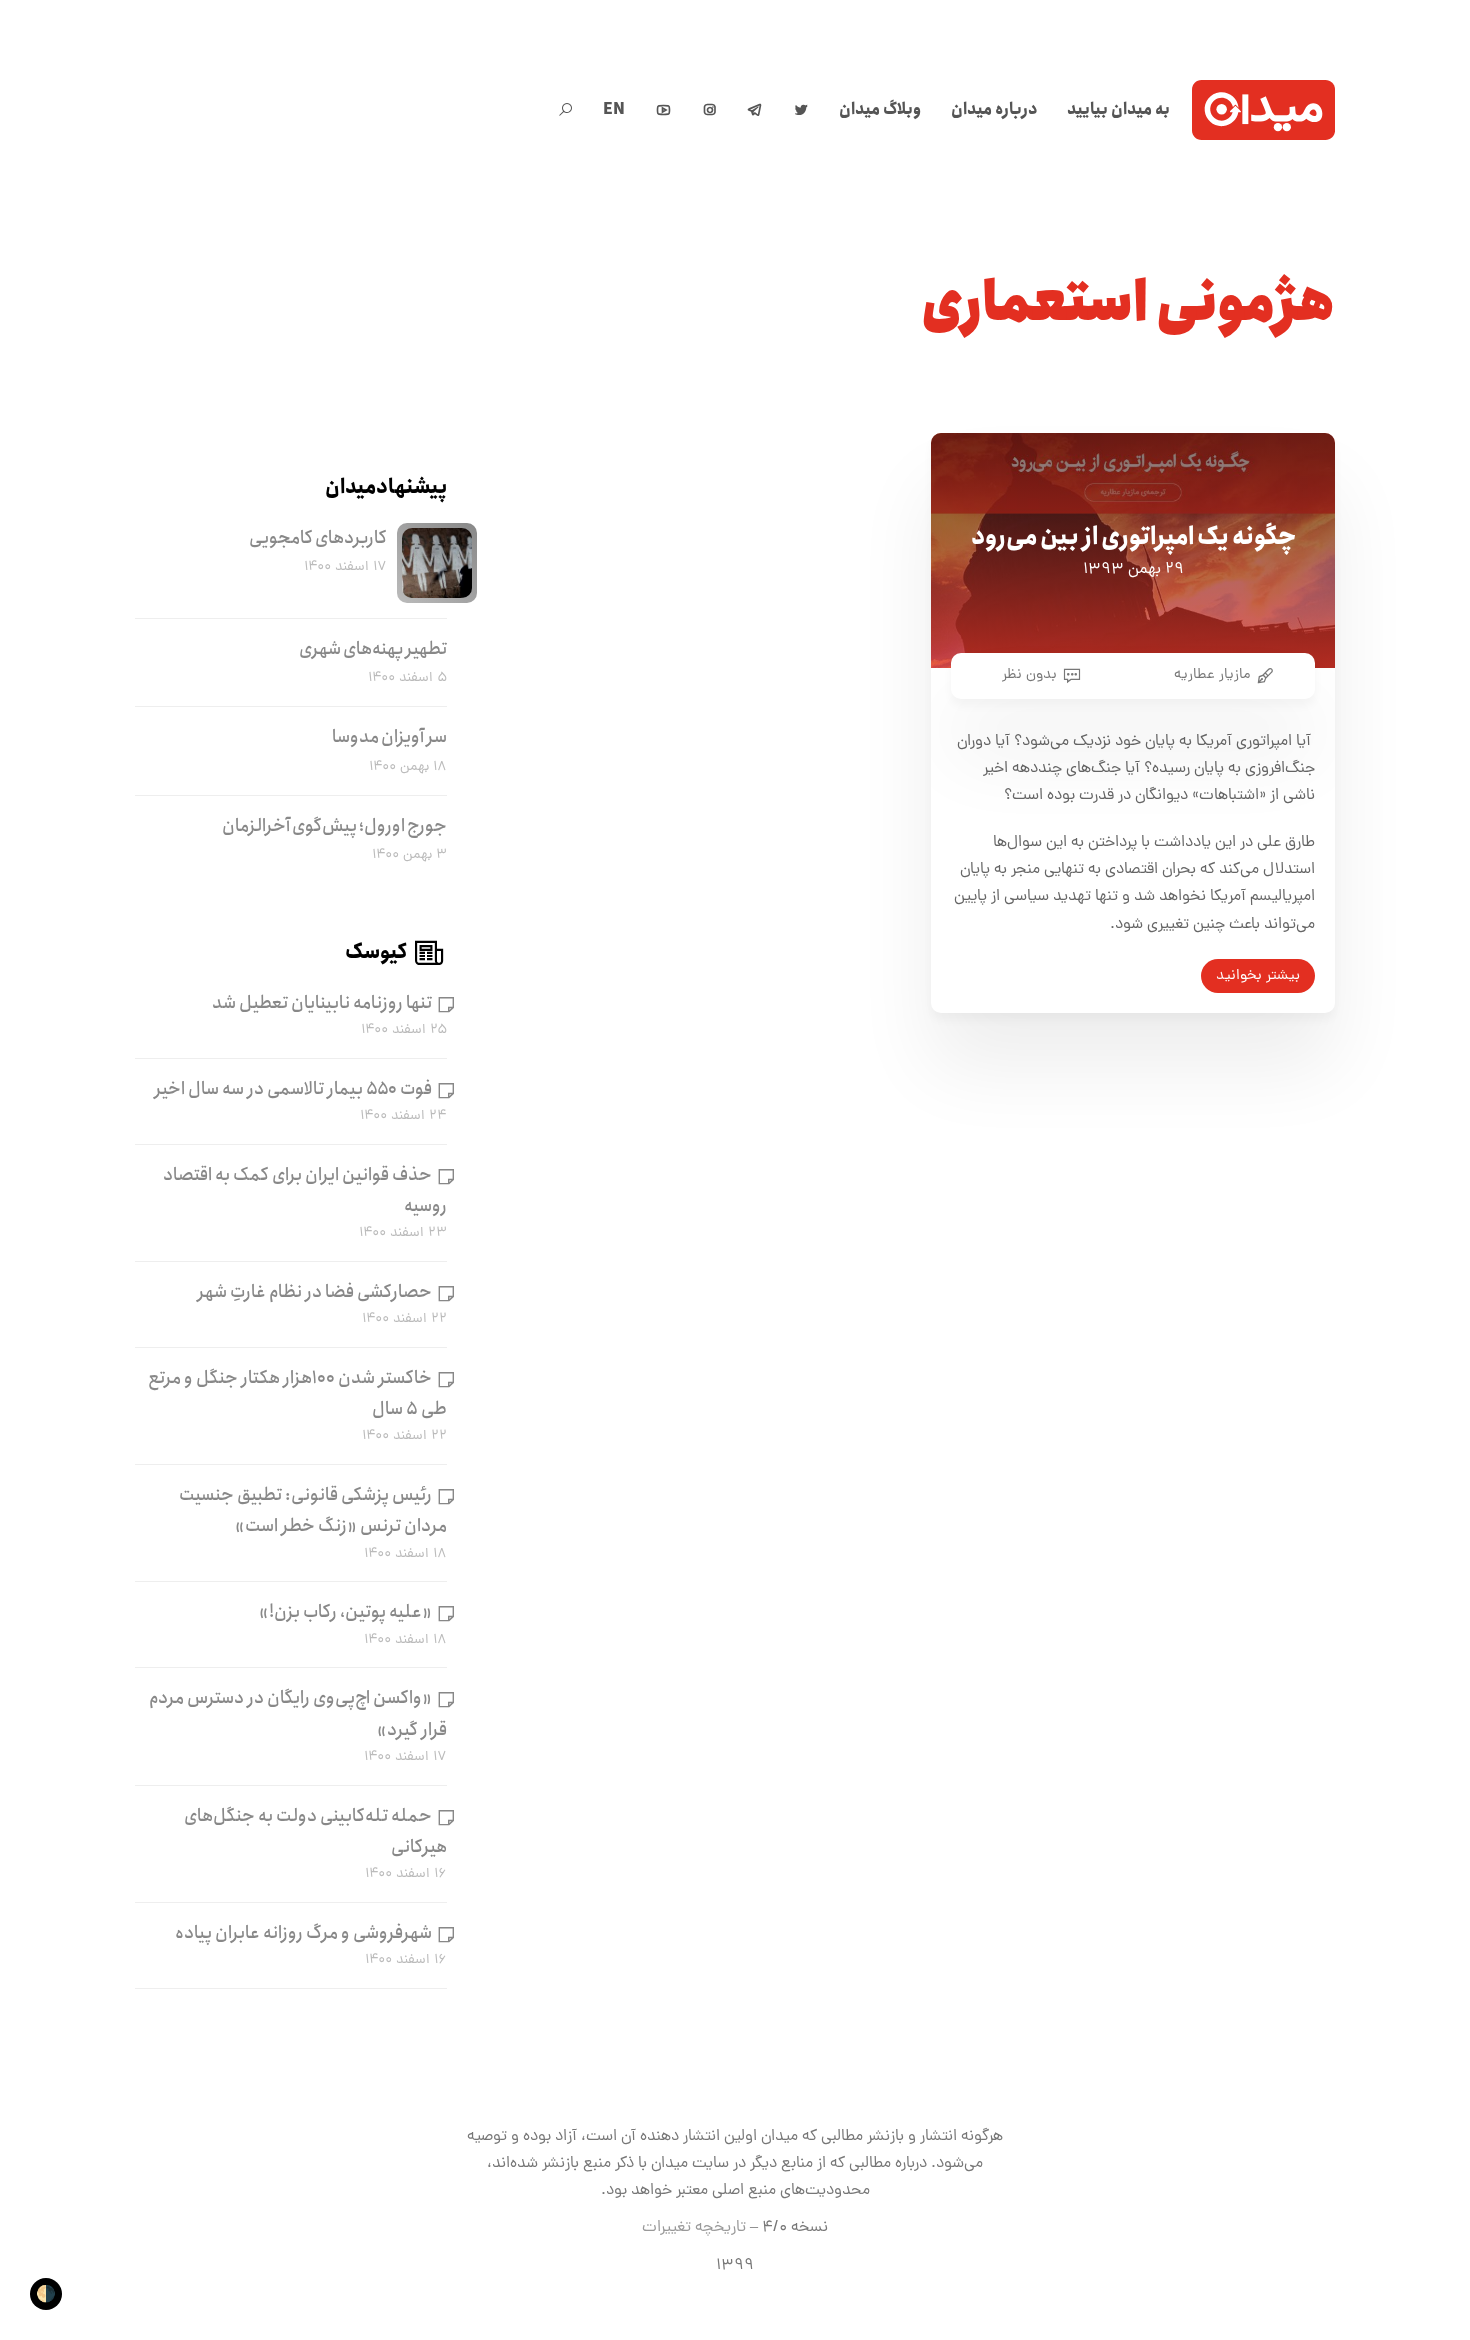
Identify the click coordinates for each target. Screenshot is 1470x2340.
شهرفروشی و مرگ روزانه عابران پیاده (303, 1933)
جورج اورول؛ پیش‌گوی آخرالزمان (334, 826)
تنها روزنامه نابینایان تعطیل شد (322, 1003)
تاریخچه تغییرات (694, 2228)
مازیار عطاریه (1212, 675)
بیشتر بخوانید (1258, 976)
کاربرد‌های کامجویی (318, 538)
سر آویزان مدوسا (389, 737)
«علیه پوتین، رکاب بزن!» (345, 1612)
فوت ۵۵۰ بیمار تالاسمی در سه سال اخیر (293, 1089)
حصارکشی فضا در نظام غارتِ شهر (315, 1292)
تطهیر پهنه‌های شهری (373, 649)
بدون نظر (1029, 675)
